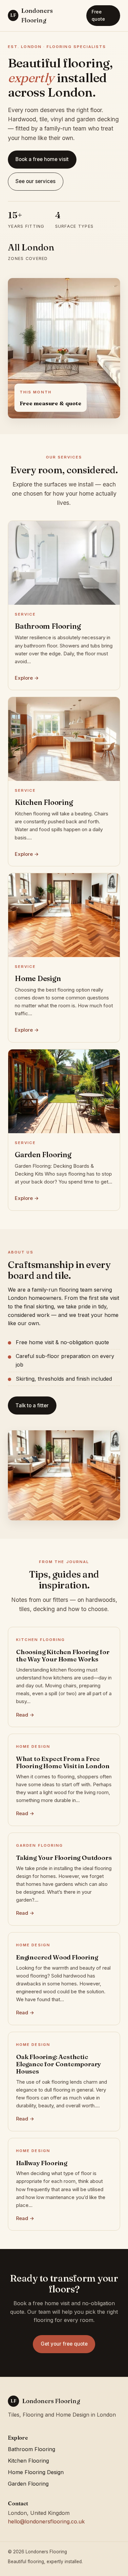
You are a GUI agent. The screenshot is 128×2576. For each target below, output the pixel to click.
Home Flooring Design (36, 2472)
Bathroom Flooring (32, 2449)
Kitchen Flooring (28, 2461)
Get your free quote (64, 2344)
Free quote (98, 15)
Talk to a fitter (32, 1405)
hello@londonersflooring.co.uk (46, 2521)
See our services (35, 181)
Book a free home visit (42, 159)
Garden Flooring (28, 2484)
